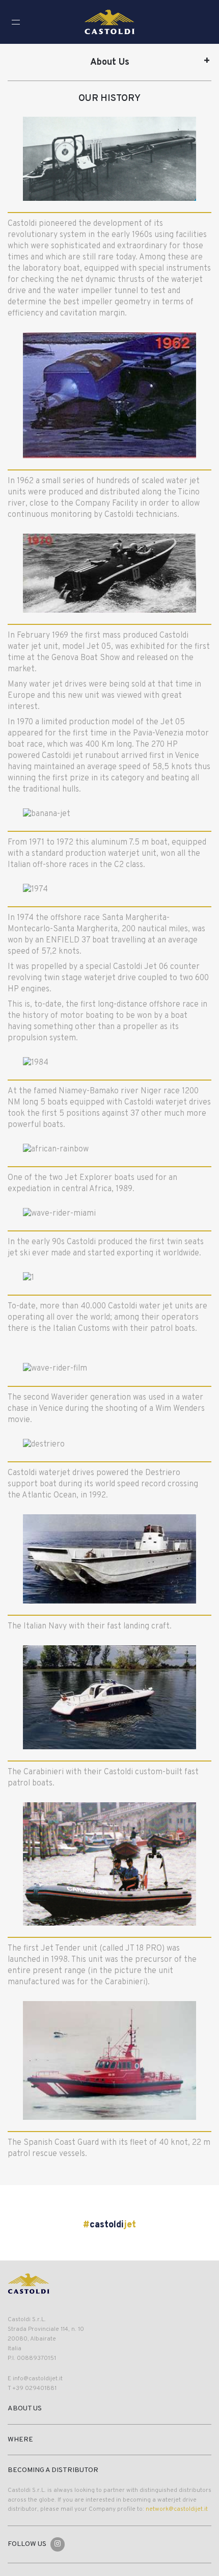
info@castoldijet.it (38, 2379)
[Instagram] (58, 2544)
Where (20, 2440)
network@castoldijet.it (177, 2509)
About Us (110, 62)
